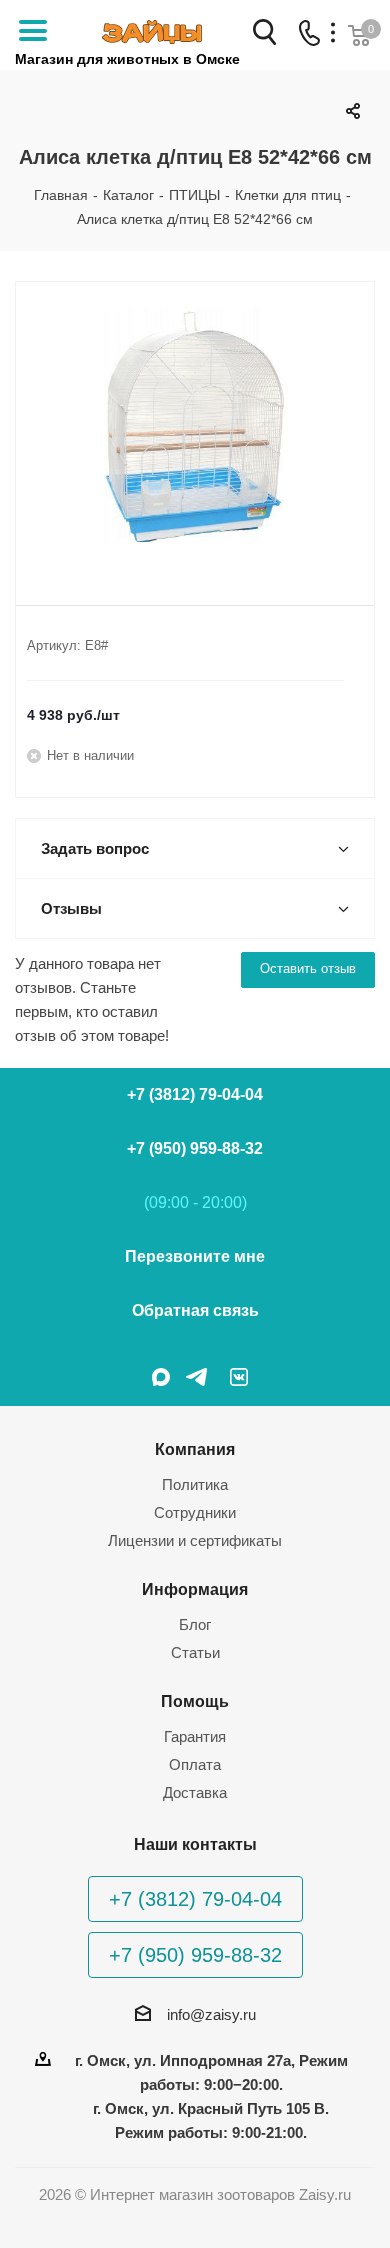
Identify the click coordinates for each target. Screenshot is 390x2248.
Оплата (195, 1764)
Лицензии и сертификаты (195, 1540)
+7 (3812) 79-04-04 (195, 1094)
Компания (195, 1449)
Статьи (195, 1652)
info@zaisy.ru (211, 2014)
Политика (195, 1484)
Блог (195, 1624)
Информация (195, 1589)
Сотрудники (195, 1512)
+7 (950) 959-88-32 (195, 1148)
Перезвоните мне (195, 1256)
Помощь (195, 1701)
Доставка (195, 1792)
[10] (195, 427)
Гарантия (195, 1736)
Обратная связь (195, 1310)
